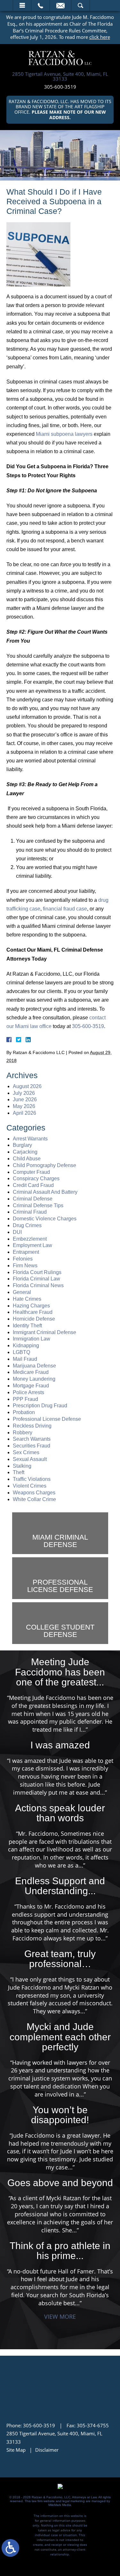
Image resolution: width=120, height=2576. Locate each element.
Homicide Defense (34, 1319)
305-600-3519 (60, 87)
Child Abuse (27, 1159)
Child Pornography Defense (44, 1165)
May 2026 (24, 1106)
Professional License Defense (47, 1419)
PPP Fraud (25, 1399)
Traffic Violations (32, 1479)
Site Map (16, 2450)
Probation (24, 1412)
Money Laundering (34, 1379)
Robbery (23, 1433)
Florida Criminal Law (36, 1279)
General (22, 1292)
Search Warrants (32, 1439)
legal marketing (74, 2501)
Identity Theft (27, 1326)
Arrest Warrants (30, 1139)
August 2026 (27, 1086)
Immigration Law (32, 1339)
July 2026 (24, 1093)
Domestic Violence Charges (45, 1219)
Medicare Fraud (31, 1372)
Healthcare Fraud (33, 1312)
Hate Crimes (27, 1299)
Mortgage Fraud (31, 1386)
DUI (17, 1232)
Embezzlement (30, 1239)
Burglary (22, 1145)
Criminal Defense (33, 1199)
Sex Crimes (26, 1452)
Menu (22, 5)
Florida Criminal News (38, 1285)
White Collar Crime (34, 1499)
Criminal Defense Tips (38, 1205)
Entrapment (26, 1252)
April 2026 (24, 1113)
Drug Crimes (27, 1225)
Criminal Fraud (30, 1212)
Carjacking (25, 1152)
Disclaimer (47, 2450)
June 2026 (25, 1099)
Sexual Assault (30, 1459)
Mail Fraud (25, 1359)
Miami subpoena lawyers (64, 434)
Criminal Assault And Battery (45, 1192)
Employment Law (32, 1245)
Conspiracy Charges (36, 1178)
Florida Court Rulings (37, 1272)
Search (80, 5)
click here (100, 37)
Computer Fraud (31, 1172)
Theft (19, 1472)
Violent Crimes (30, 1486)
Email (60, 5)
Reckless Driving (32, 1426)
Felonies (23, 1259)
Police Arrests (28, 1392)
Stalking (22, 1466)
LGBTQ (21, 1352)
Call (40, 5)
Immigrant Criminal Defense (44, 1332)
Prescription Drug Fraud (40, 1406)
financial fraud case (65, 909)
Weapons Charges (34, 1493)
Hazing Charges (31, 1306)
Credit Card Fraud (33, 1185)
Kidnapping (26, 1345)
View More (60, 2317)
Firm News (25, 1266)
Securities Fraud (32, 1446)
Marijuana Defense (34, 1366)
